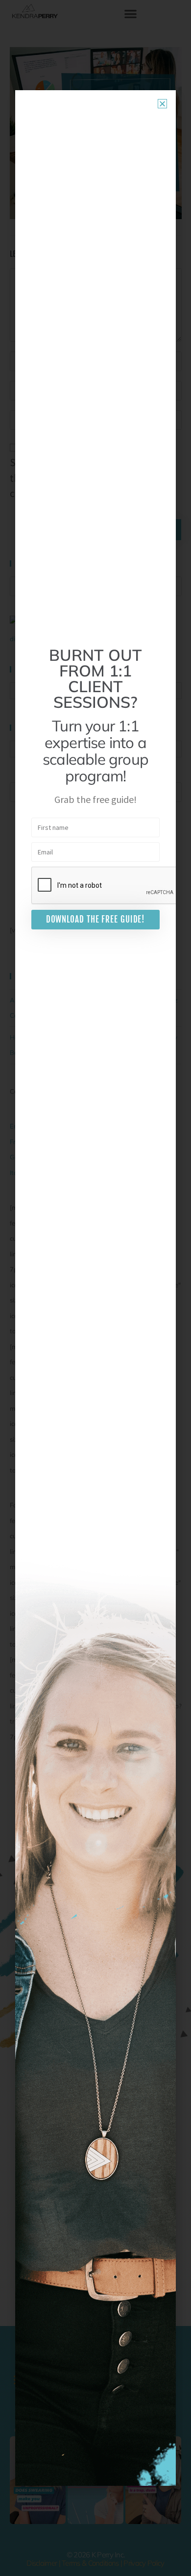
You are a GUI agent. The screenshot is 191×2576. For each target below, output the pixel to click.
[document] (95, 1288)
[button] (162, 104)
